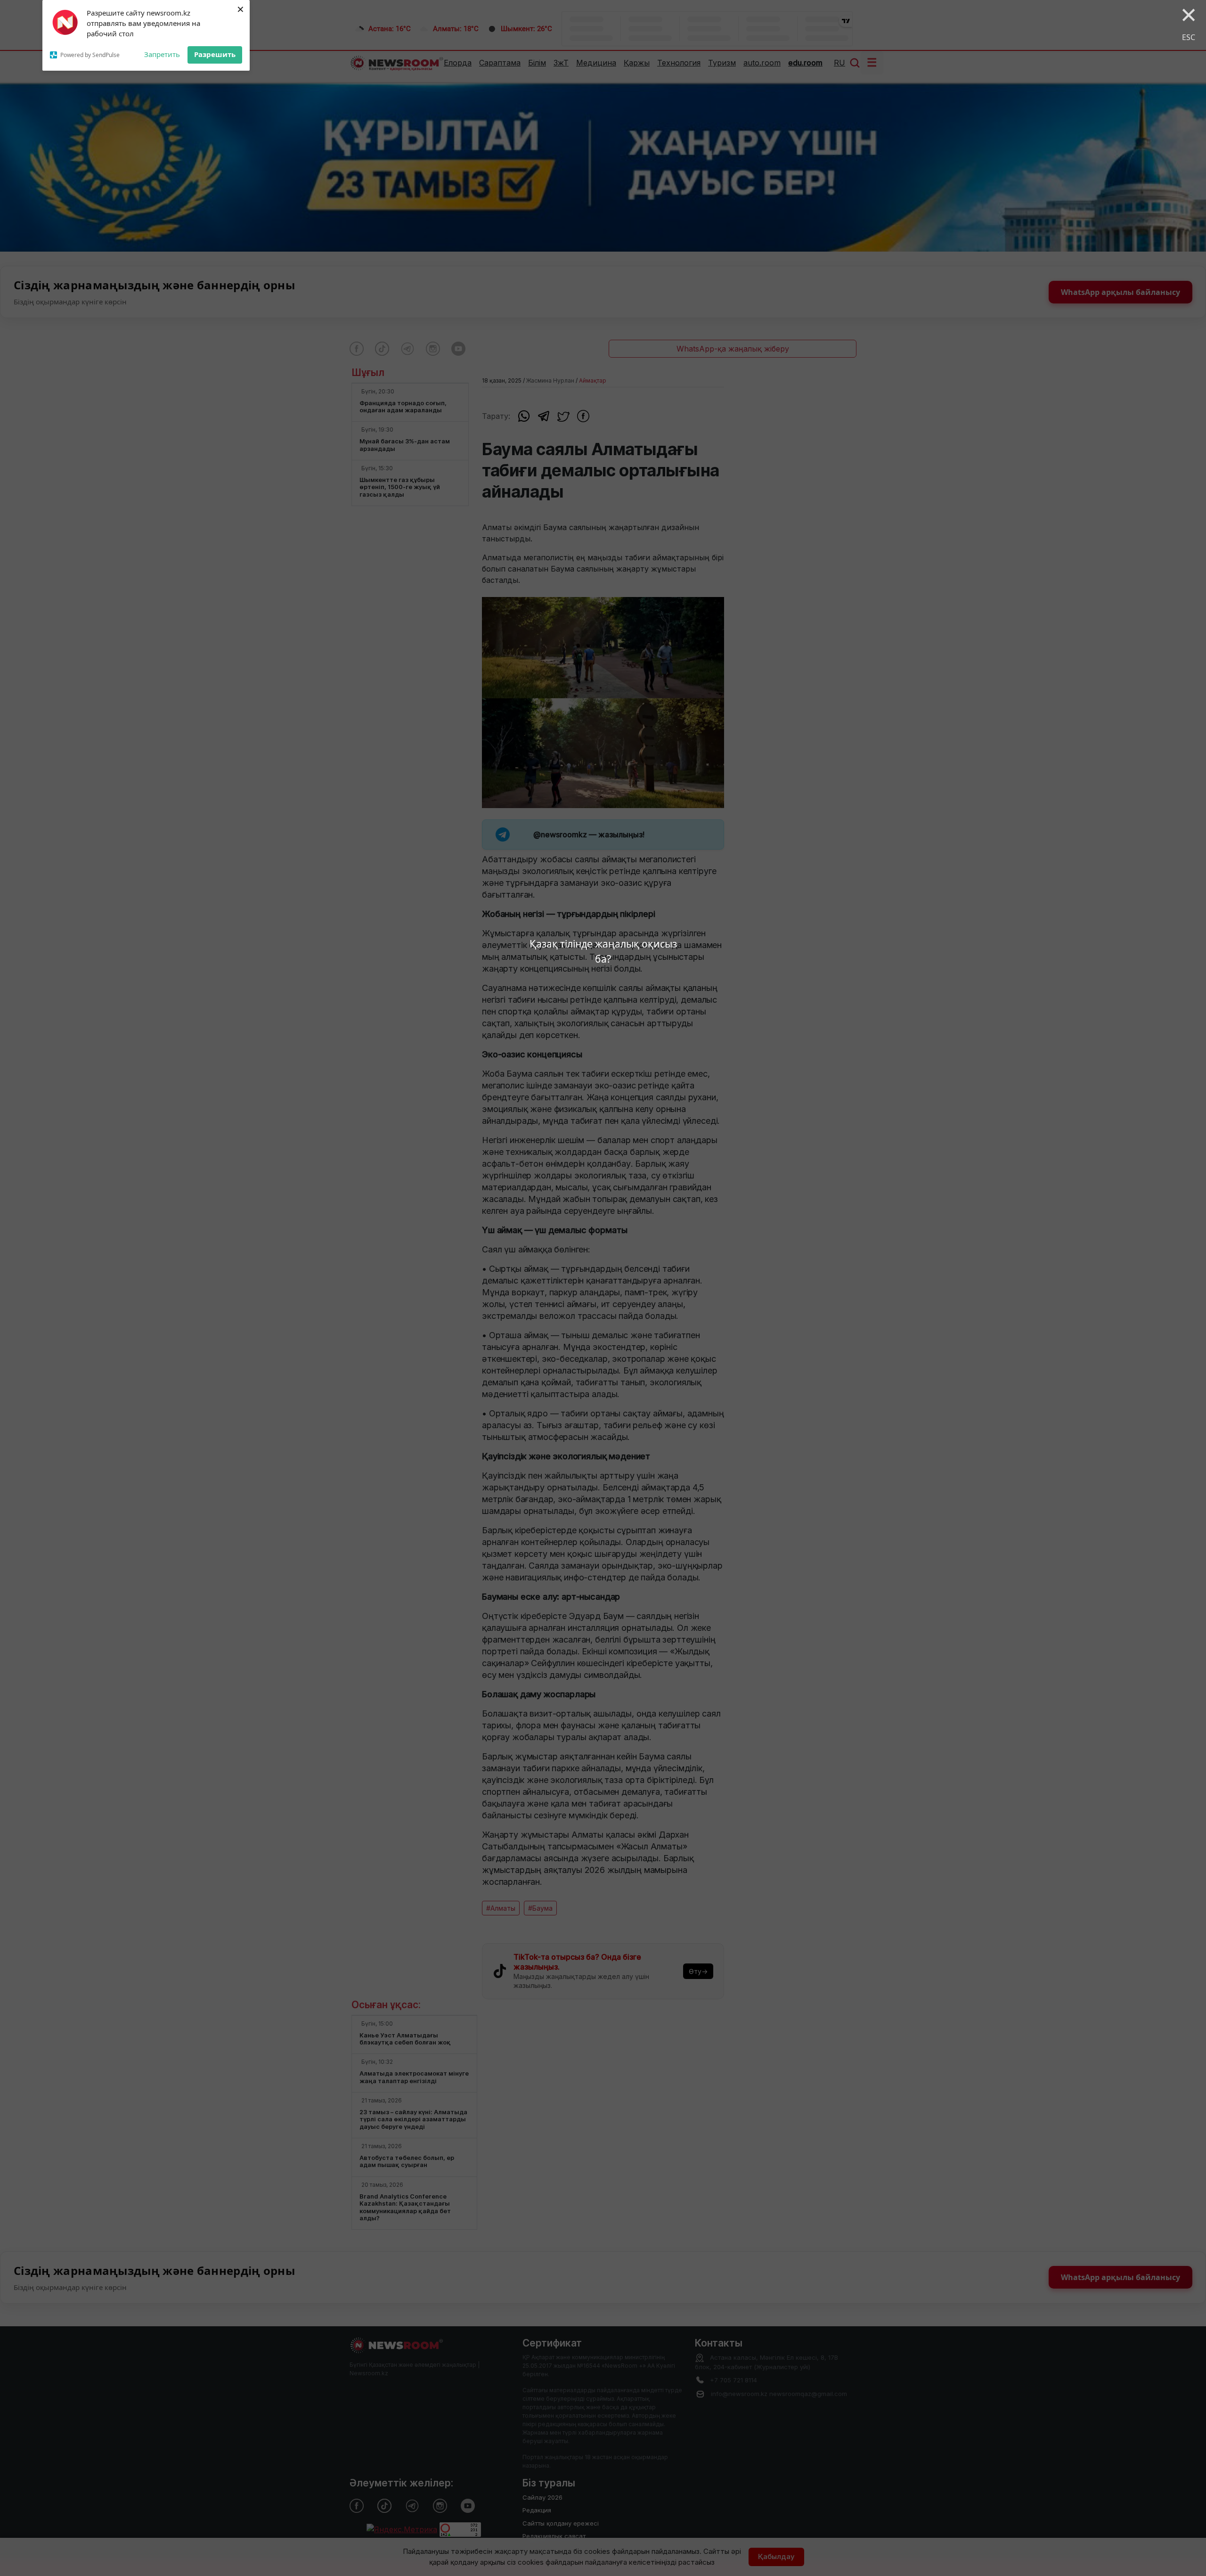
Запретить (162, 54)
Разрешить (215, 54)
